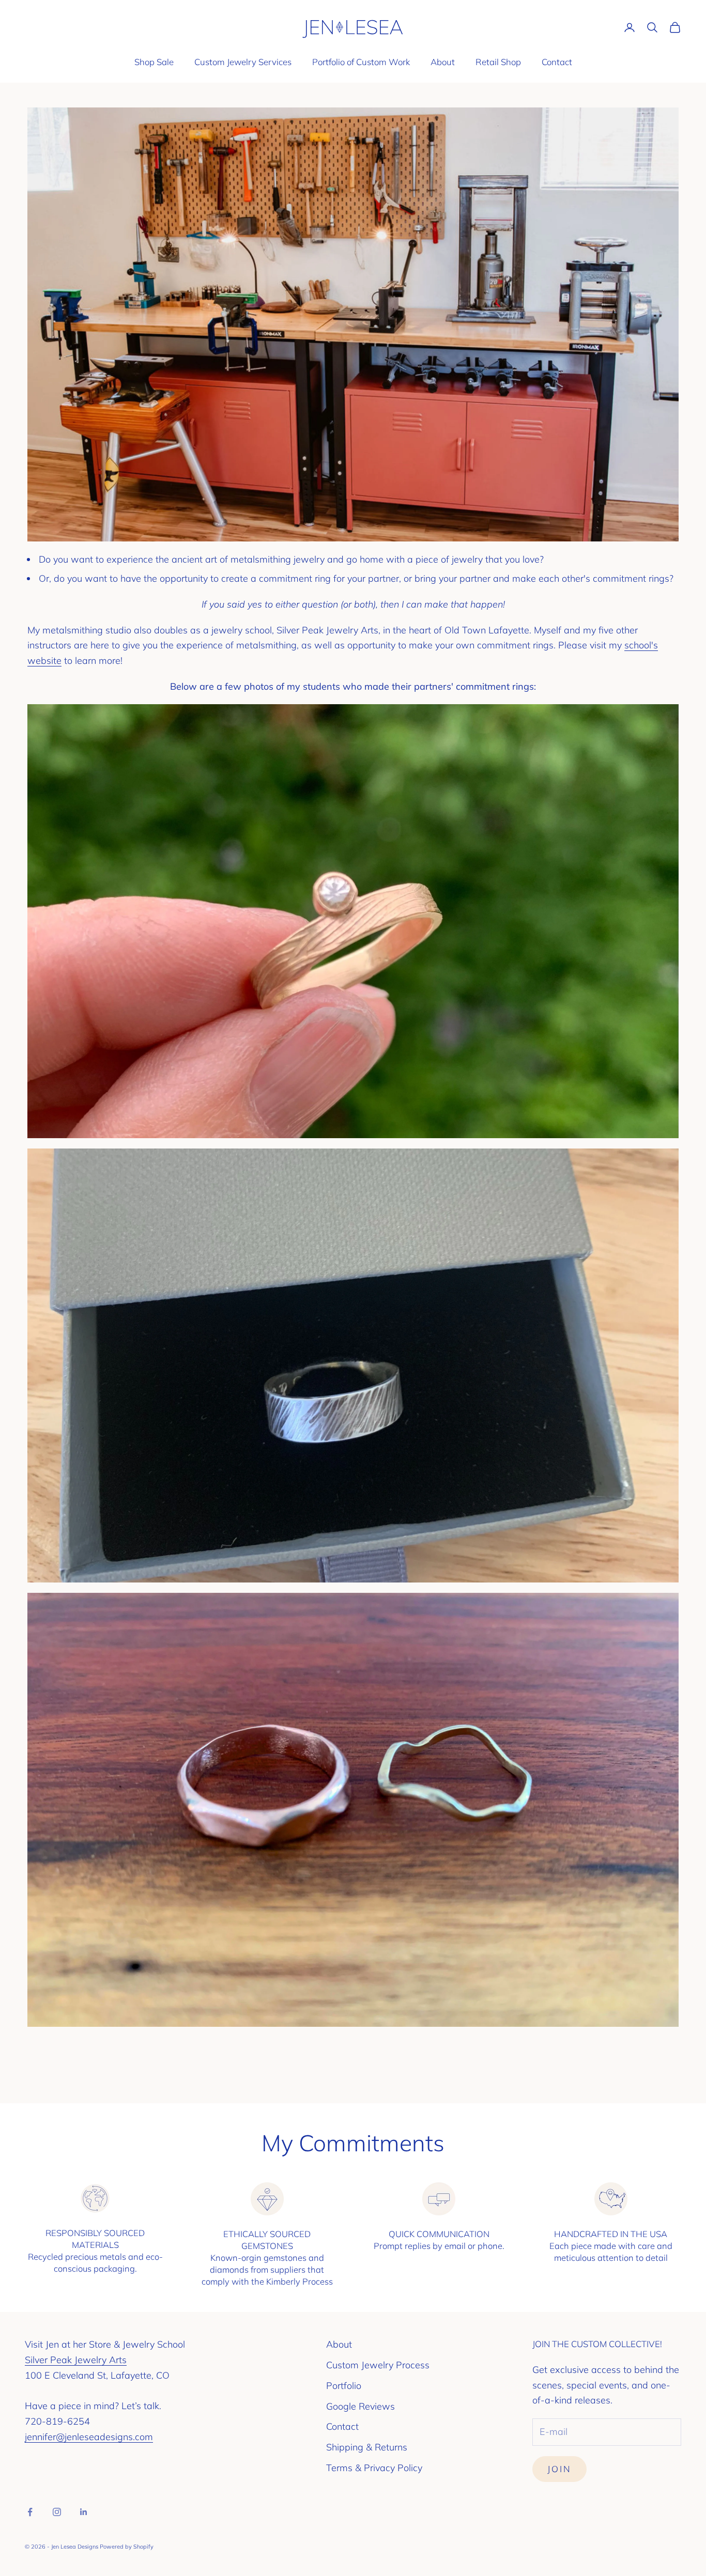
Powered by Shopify (127, 2547)
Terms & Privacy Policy (374, 2468)
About (443, 62)
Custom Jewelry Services (243, 62)
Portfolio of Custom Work (361, 62)
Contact (557, 62)
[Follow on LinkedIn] (84, 2512)
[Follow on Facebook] (30, 2512)
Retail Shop (498, 62)
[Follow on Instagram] (57, 2512)
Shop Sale (154, 62)
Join (559, 2469)
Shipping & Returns (367, 2447)
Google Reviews (360, 2406)
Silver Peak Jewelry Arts (76, 2360)
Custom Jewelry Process (378, 2365)
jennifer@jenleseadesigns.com (89, 2437)
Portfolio (344, 2386)
